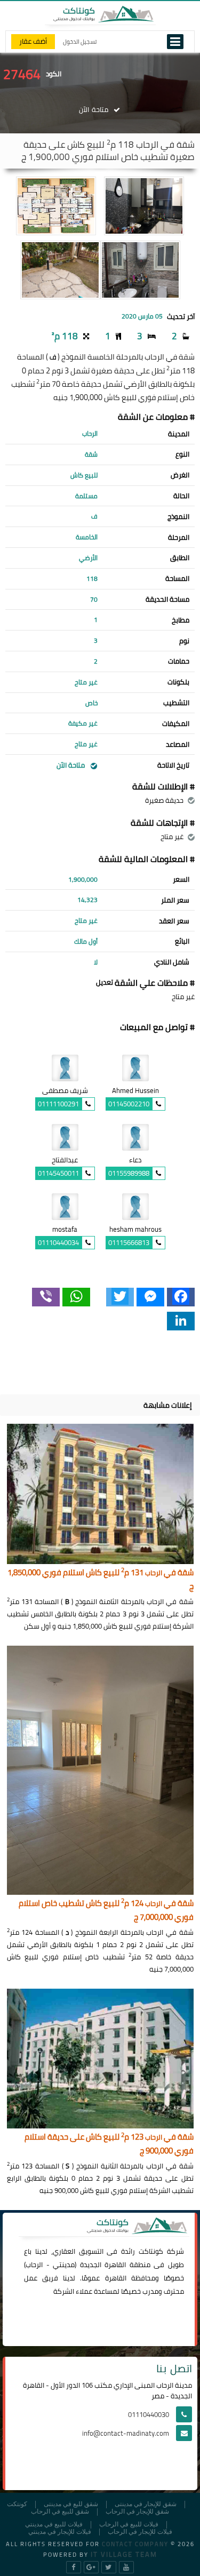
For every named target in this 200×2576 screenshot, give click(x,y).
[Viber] (46, 1297)
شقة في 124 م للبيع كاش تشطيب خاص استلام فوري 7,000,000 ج (106, 1911)
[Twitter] (120, 1297)
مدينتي (64, 2264)
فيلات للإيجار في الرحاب (140, 2532)
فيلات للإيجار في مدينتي (60, 2532)
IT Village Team (124, 2554)
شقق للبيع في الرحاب (60, 2512)
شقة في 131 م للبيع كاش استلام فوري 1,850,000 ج (101, 1580)
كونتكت (17, 2504)
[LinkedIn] (181, 1321)
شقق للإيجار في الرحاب (137, 2512)
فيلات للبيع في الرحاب (129, 2525)
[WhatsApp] (76, 1297)
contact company (135, 2544)
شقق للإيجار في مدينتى (146, 2504)
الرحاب (34, 2264)
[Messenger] (150, 1297)
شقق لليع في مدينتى (71, 2504)
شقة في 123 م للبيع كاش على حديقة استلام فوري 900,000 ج (109, 2144)
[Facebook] (181, 1297)
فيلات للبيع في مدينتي (54, 2525)
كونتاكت (151, 2251)
